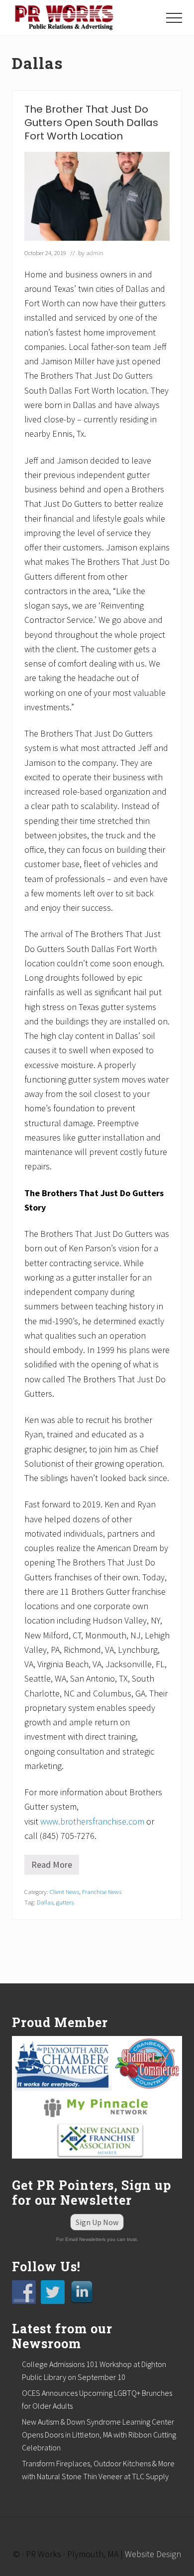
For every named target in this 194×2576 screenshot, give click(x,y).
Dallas (45, 1902)
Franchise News (102, 1892)
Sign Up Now (97, 2222)
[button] (174, 18)
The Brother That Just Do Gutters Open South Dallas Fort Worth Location (91, 123)
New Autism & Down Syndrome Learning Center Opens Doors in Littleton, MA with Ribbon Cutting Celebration (99, 2435)
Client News (64, 1892)
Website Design (153, 2554)
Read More (55, 1867)
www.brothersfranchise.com (92, 1821)
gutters (65, 1902)
